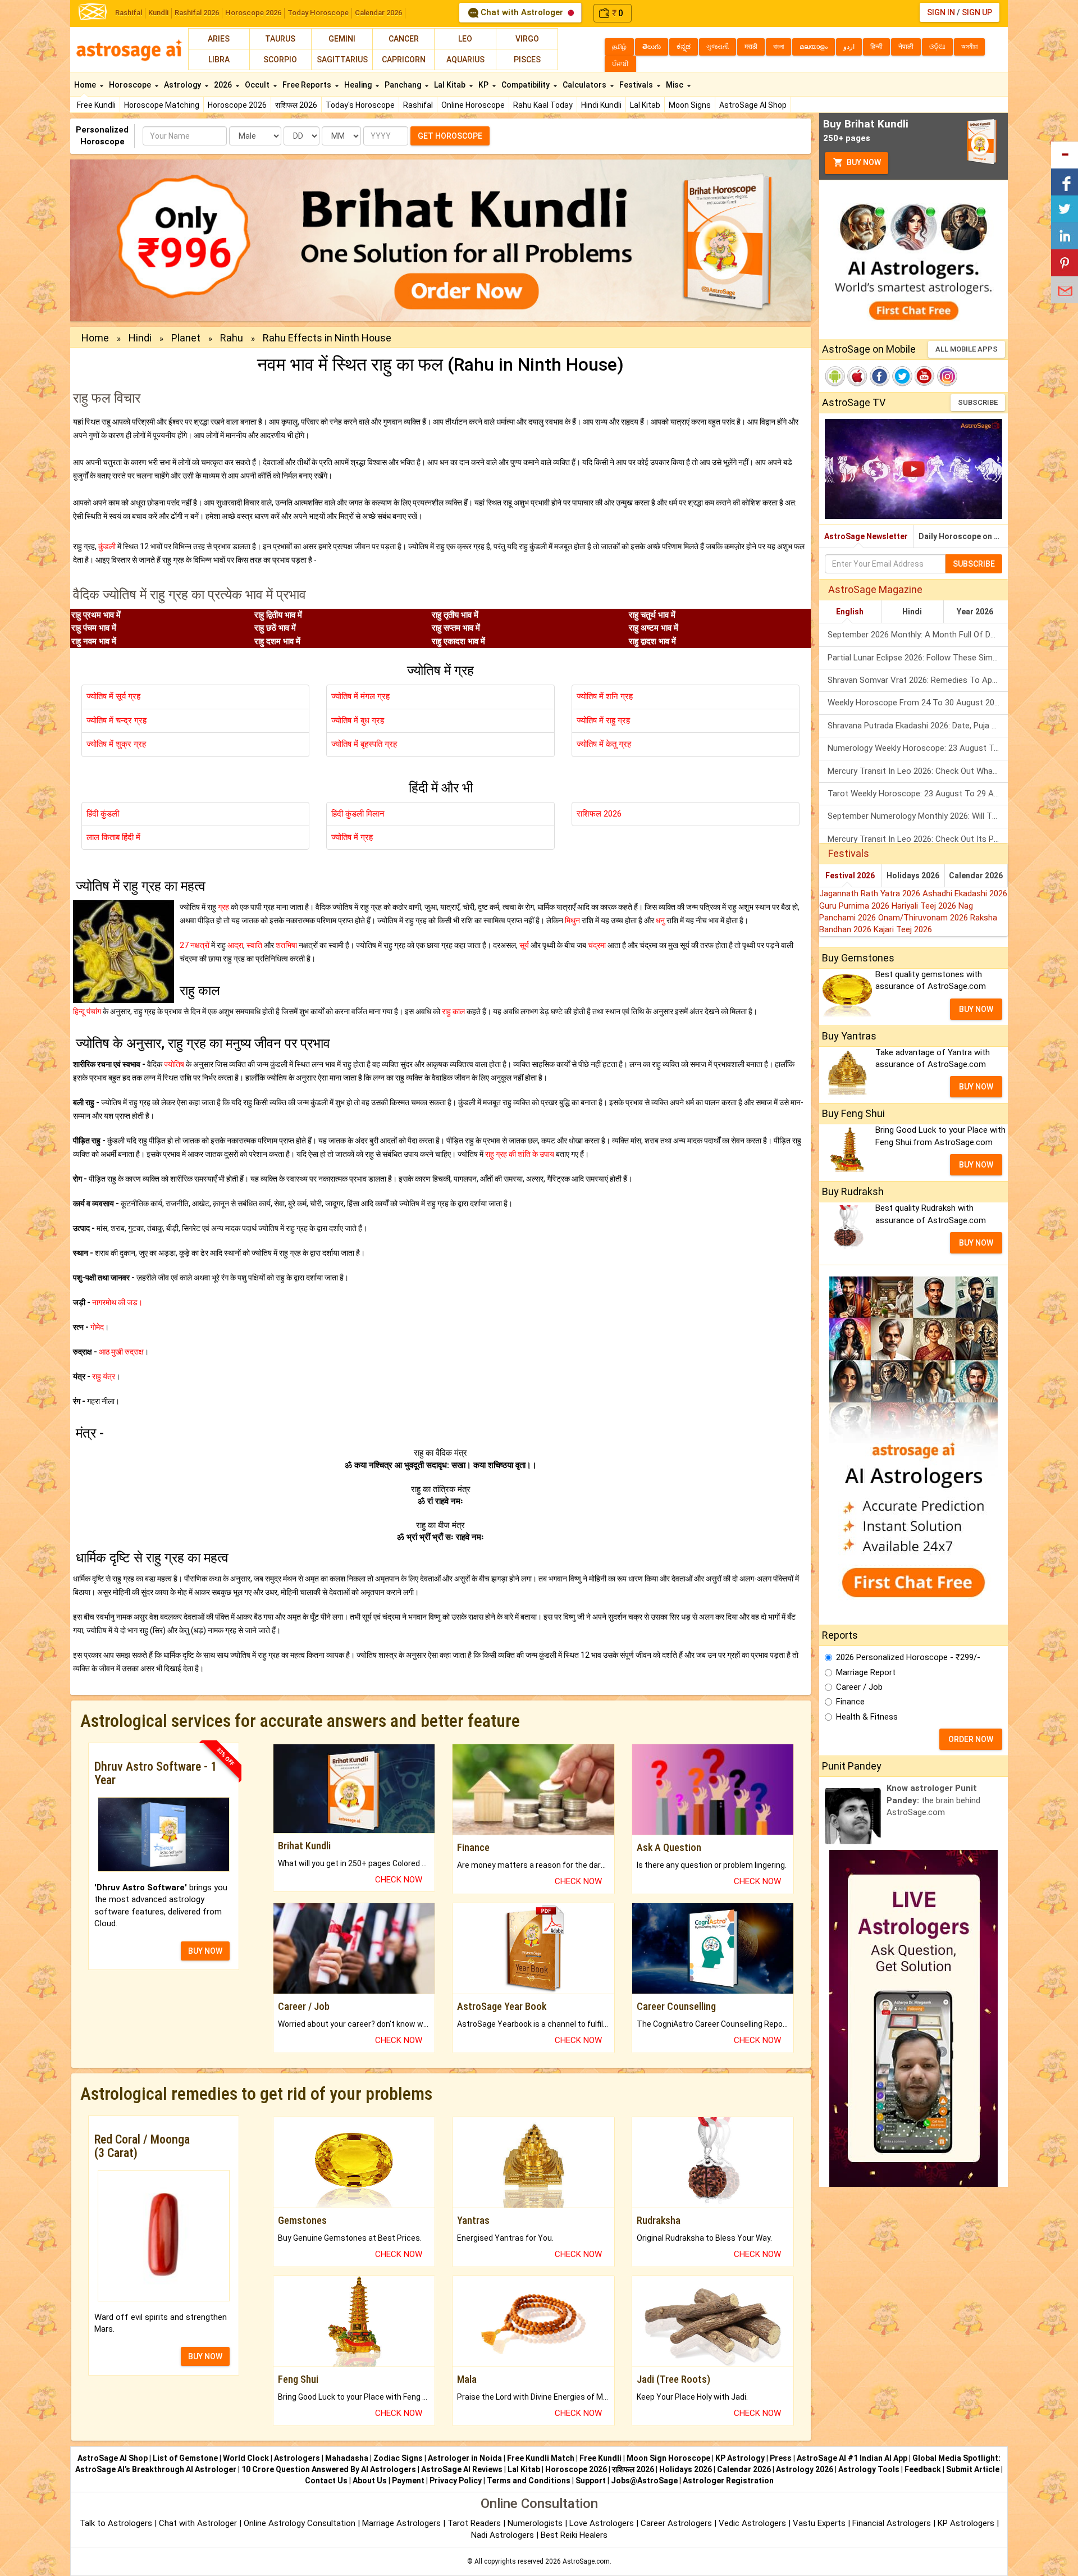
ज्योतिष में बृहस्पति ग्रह (364, 744)
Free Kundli (96, 105)
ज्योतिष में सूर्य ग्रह (113, 696)
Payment (408, 2481)
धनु (660, 920)
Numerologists (536, 2523)
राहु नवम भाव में (94, 641)
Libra (219, 60)
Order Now (971, 1739)
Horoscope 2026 (253, 13)
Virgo (527, 39)
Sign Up (977, 12)
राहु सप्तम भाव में (456, 628)
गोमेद (97, 1327)
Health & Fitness (867, 1717)
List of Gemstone (185, 2458)
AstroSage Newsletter (866, 536)
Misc (675, 85)
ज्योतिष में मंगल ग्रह (360, 696)
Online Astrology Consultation (301, 2523)
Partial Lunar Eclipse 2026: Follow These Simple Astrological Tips (918, 658)
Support (591, 2481)
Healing (359, 85)
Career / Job (859, 1687)
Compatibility (526, 85)
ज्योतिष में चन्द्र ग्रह (117, 721)
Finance (850, 1702)
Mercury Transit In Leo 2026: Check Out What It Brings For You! (918, 771)
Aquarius (465, 60)
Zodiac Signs (398, 2458)
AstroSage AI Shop (753, 105)
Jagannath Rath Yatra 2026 (871, 893)
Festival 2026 (850, 876)
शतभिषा (286, 945)
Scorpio (280, 60)
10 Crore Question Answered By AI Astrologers (329, 2469)
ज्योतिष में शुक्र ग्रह (116, 744)
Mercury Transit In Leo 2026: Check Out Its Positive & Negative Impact (918, 839)
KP (484, 85)
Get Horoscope (450, 136)
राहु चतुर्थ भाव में (652, 615)
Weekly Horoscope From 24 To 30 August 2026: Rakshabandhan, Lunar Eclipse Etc (918, 703)
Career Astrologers (676, 2523)
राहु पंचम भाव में (94, 628)
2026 (224, 85)
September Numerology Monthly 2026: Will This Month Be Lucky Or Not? (918, 816)
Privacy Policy (456, 2481)
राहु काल (453, 1011)
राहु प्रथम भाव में (96, 615)
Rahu (232, 338)
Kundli (158, 13)
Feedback (923, 2469)
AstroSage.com (586, 2561)
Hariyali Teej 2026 (925, 906)
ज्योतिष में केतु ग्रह (604, 744)
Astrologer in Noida (465, 2458)
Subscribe (978, 402)
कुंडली (107, 546)
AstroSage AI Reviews (462, 2469)
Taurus (280, 39)
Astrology (183, 85)
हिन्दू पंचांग (87, 1011)
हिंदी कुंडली (103, 814)
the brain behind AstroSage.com (933, 1800)
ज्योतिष (174, 1064)
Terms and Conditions (529, 2481)
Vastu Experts (819, 2523)
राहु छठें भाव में (275, 628)
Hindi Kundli (601, 105)
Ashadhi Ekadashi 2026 (965, 893)
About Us (370, 2481)
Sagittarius (342, 60)
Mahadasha (347, 2458)
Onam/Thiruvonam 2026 (924, 918)
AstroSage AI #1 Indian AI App (852, 2458)
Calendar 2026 (378, 13)
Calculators (585, 85)
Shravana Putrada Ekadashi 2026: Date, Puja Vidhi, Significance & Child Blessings (918, 726)
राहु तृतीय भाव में (455, 615)
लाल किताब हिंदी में (113, 837)
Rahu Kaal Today (543, 105)
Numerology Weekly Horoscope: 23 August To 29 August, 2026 (918, 748)
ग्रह (223, 907)
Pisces (527, 60)
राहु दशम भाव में (277, 641)
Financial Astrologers (892, 2523)
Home (86, 85)
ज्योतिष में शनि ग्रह (605, 696)
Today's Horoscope (360, 105)
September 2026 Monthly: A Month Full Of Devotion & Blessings (918, 635)
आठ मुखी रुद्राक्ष (121, 1352)
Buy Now (863, 162)
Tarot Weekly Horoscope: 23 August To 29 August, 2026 (918, 794)
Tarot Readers (475, 2523)
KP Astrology (740, 2458)
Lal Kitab (645, 105)
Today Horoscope (318, 13)
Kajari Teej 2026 (903, 929)
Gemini (342, 39)
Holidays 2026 (913, 876)
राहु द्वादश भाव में (652, 641)
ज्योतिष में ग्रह (352, 837)
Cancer (404, 39)
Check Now (399, 1880)
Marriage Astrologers (403, 2523)
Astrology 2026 (805, 2469)
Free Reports (308, 85)
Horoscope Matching (162, 105)
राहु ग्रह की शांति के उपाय (520, 1154)
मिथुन (572, 920)
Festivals (637, 85)
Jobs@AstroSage (644, 2481)
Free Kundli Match (541, 2458)
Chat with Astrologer (522, 12)
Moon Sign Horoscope (668, 2458)
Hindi (140, 338)
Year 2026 (975, 612)
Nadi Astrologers (503, 2535)
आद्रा (235, 945)
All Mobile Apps (967, 349)
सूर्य (524, 945)
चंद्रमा (597, 945)
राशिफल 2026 (296, 105)
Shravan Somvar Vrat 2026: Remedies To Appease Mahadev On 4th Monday (918, 680)
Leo (465, 39)
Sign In (941, 12)
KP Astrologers (967, 2523)
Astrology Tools (869, 2469)
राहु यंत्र (104, 1376)
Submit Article (973, 2469)
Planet (186, 338)
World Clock (246, 2458)
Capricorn (404, 60)
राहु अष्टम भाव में (654, 628)
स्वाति (254, 945)
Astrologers (297, 2458)
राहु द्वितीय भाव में (278, 615)
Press (781, 2458)
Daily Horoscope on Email (963, 536)
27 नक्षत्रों (195, 945)
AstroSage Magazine (875, 589)
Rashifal (129, 13)
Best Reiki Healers (574, 2535)
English (850, 612)
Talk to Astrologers (116, 2523)
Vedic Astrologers (752, 2523)
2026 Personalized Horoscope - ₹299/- (908, 1657)
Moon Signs (690, 105)
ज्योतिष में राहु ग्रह (603, 721)
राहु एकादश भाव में (458, 641)
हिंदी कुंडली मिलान (358, 814)
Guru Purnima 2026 (855, 906)
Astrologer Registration (728, 2481)
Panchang (404, 85)
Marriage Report (866, 1672)
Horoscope (131, 85)
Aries (219, 39)
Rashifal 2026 (197, 13)
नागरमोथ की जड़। (117, 1302)
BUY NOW (205, 1951)
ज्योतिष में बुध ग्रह (358, 721)
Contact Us (326, 2481)
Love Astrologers (602, 2523)
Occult (258, 85)
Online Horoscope (473, 105)
